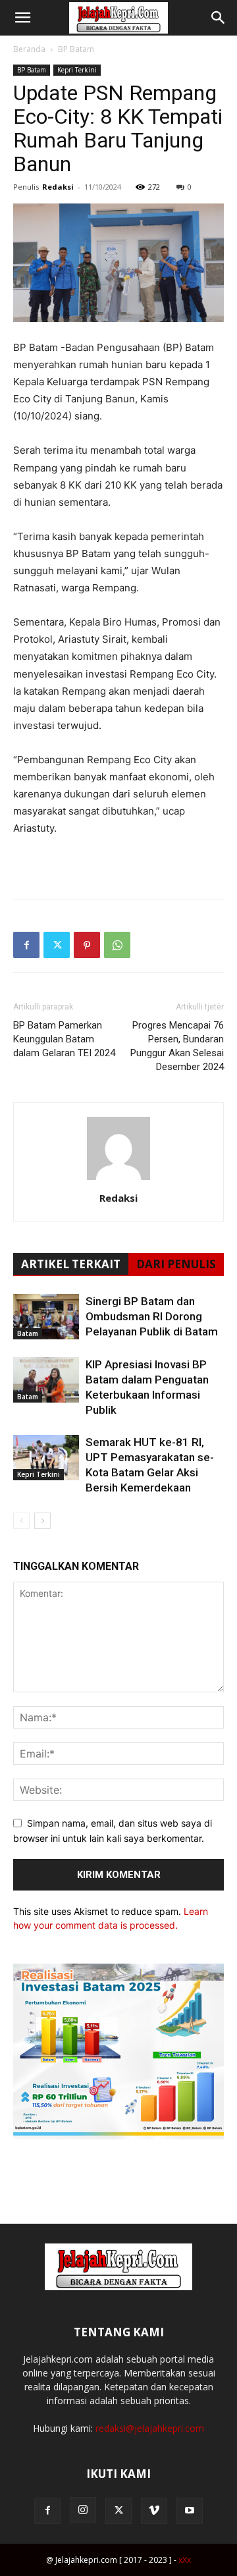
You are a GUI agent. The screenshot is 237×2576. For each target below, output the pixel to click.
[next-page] (42, 1521)
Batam (28, 1333)
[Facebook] (26, 945)
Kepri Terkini (77, 70)
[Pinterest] (87, 945)
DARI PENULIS (176, 1264)
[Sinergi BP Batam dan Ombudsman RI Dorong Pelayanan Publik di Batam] (46, 1317)
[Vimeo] (154, 2511)
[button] (22, 18)
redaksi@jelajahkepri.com (150, 2428)
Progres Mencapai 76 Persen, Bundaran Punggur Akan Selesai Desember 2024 (177, 1046)
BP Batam (76, 49)
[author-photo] (118, 1180)
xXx (185, 2560)
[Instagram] (83, 2510)
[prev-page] (21, 1521)
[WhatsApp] (117, 945)
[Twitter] (57, 945)
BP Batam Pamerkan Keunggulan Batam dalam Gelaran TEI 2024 (64, 1039)
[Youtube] (190, 2511)
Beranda (29, 49)
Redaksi (58, 187)
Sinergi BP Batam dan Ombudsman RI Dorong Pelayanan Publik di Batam (152, 1316)
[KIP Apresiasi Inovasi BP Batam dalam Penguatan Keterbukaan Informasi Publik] (46, 1380)
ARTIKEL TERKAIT (71, 1264)
